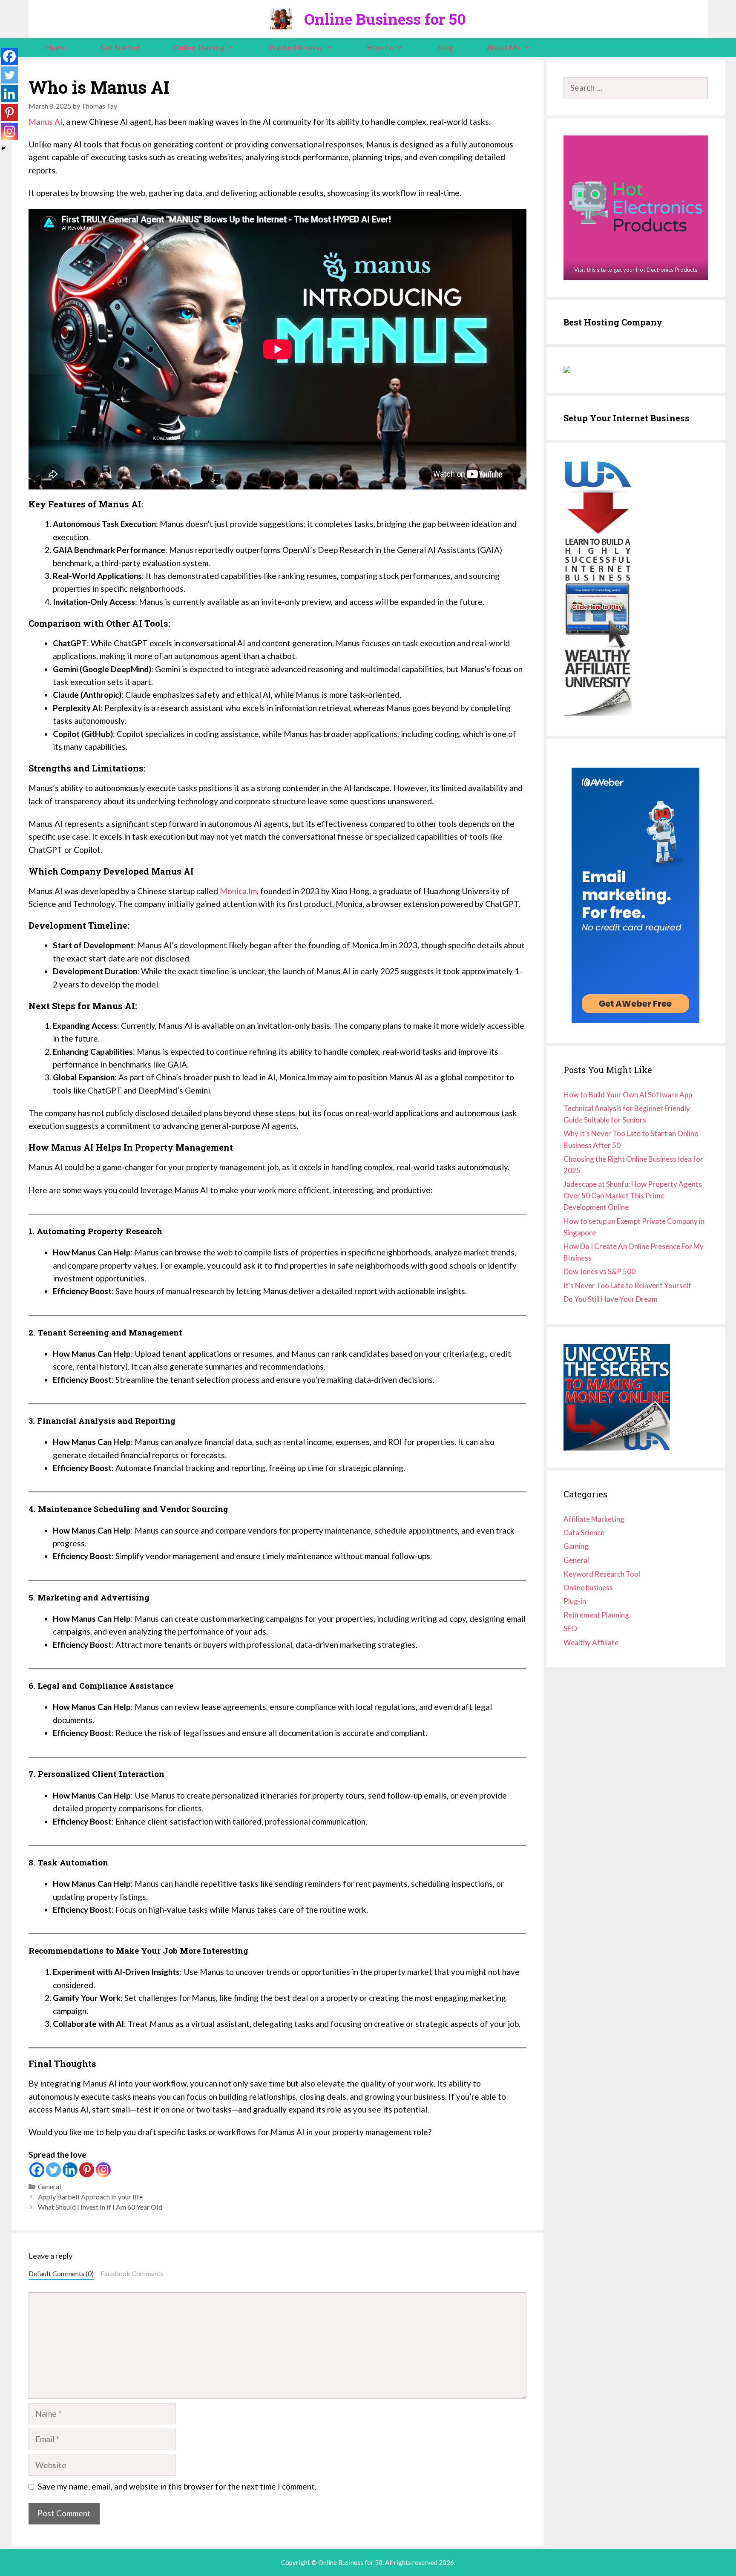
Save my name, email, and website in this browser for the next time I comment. (177, 2486)
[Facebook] (37, 2170)
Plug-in (575, 1601)
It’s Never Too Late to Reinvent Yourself (627, 1285)
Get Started (120, 47)
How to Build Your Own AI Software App (628, 1095)
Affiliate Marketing (594, 1519)
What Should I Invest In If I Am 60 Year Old (100, 2207)
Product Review (296, 47)
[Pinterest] (87, 2170)
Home (56, 47)
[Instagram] (103, 2170)
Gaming (576, 1546)
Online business (588, 1587)
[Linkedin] (70, 2170)
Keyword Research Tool (602, 1574)
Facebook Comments (132, 2273)
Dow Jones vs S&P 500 (599, 1271)
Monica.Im (238, 891)
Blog (445, 47)
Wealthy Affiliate (591, 1642)
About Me (504, 47)
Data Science (584, 1533)
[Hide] (3, 148)
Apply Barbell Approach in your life (90, 2197)
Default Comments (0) (61, 2273)
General (50, 2186)
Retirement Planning (596, 1615)
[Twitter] (53, 2170)
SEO (570, 1628)
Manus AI (46, 122)
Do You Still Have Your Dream (611, 1299)
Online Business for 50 (385, 19)
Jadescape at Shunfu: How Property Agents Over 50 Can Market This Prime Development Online (633, 1196)
